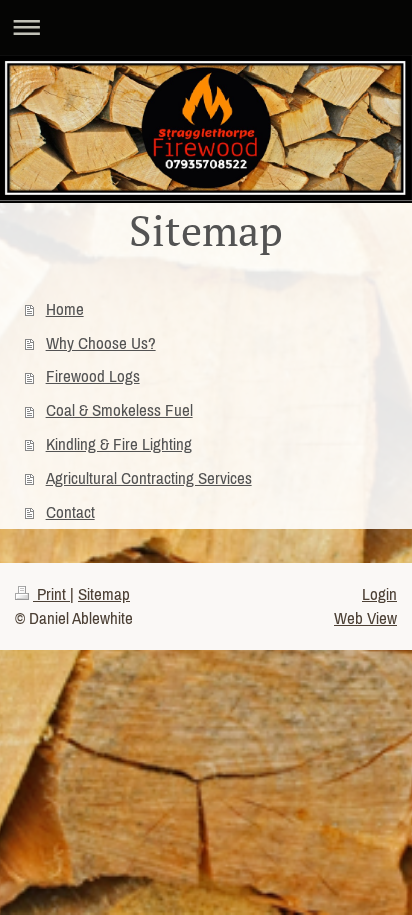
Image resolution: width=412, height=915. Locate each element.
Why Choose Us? (101, 343)
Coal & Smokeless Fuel (119, 410)
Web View (365, 618)
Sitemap (104, 594)
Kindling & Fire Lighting (119, 444)
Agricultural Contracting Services (149, 478)
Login (379, 594)
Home (65, 309)
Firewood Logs (93, 376)
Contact (70, 512)
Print (51, 594)
